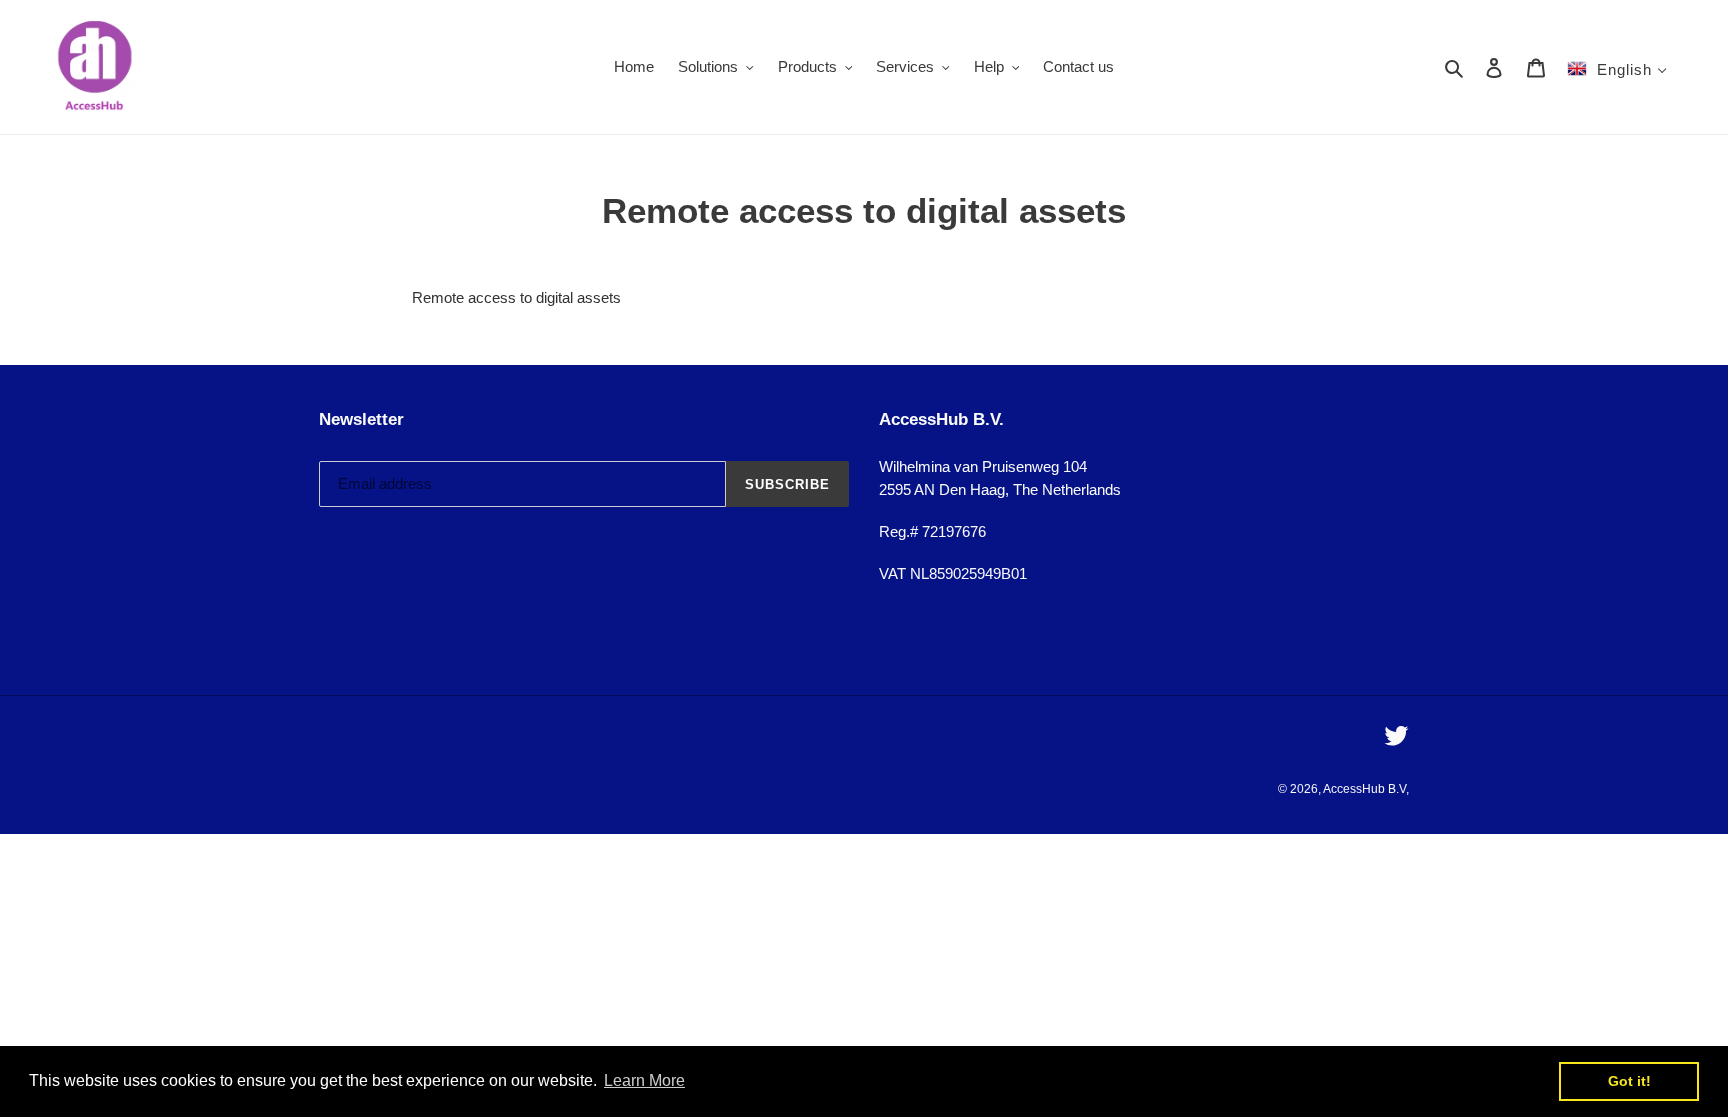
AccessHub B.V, (1366, 789)
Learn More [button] (644, 1080)
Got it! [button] (1629, 1081)
